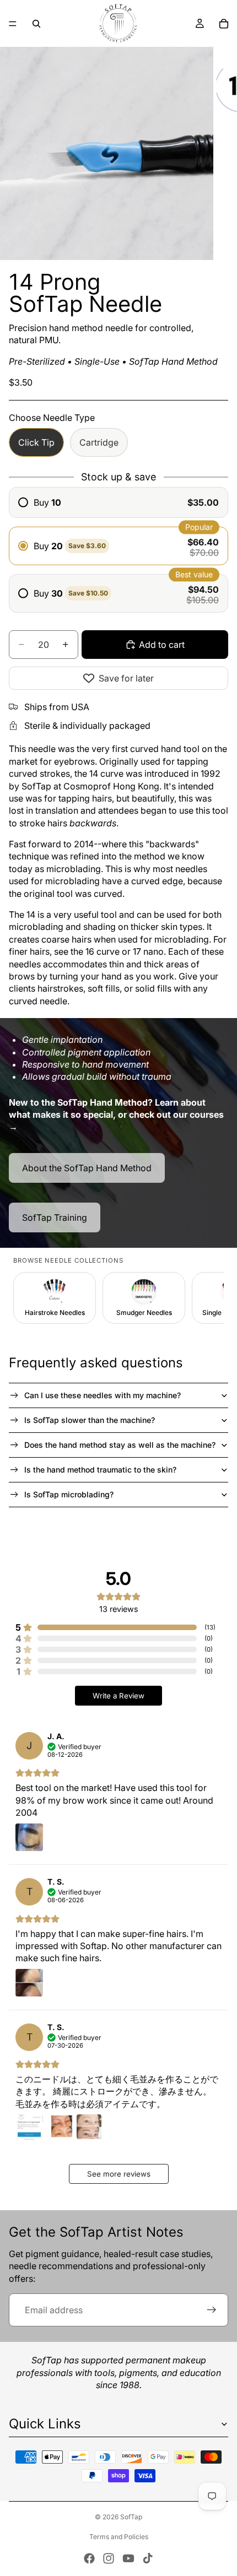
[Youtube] (128, 2558)
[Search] (36, 24)
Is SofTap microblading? (69, 1494)
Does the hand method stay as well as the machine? (120, 1445)
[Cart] (224, 24)
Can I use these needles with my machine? (103, 1395)
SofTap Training (55, 1217)
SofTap (131, 2517)
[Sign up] (212, 2310)
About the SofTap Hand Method (87, 1168)
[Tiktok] (148, 2558)
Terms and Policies (119, 2537)
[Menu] (13, 24)
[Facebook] (89, 2558)
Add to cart (162, 645)
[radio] (118, 502)
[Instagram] (109, 2558)
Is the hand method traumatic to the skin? (100, 1470)
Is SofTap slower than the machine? (90, 1420)
